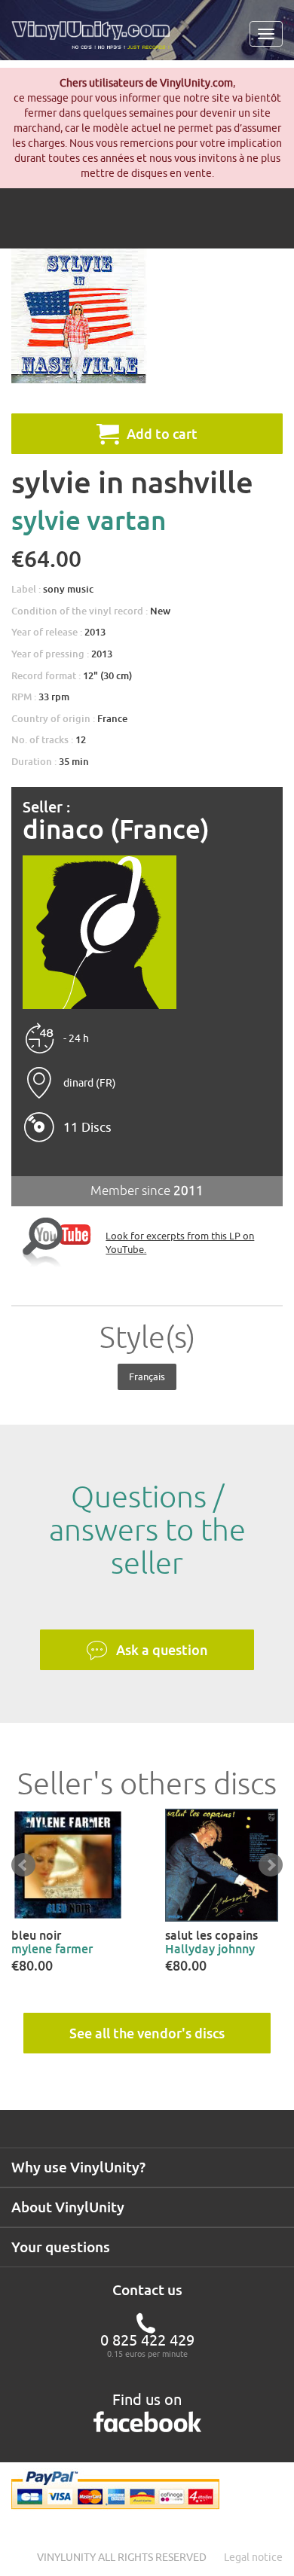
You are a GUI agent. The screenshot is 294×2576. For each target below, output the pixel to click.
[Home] (96, 41)
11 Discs (87, 1127)
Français (147, 1376)
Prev (23, 1865)
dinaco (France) (116, 829)
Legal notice (253, 2557)
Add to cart (162, 434)
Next (271, 1865)
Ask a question (162, 1650)
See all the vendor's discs (147, 2033)
